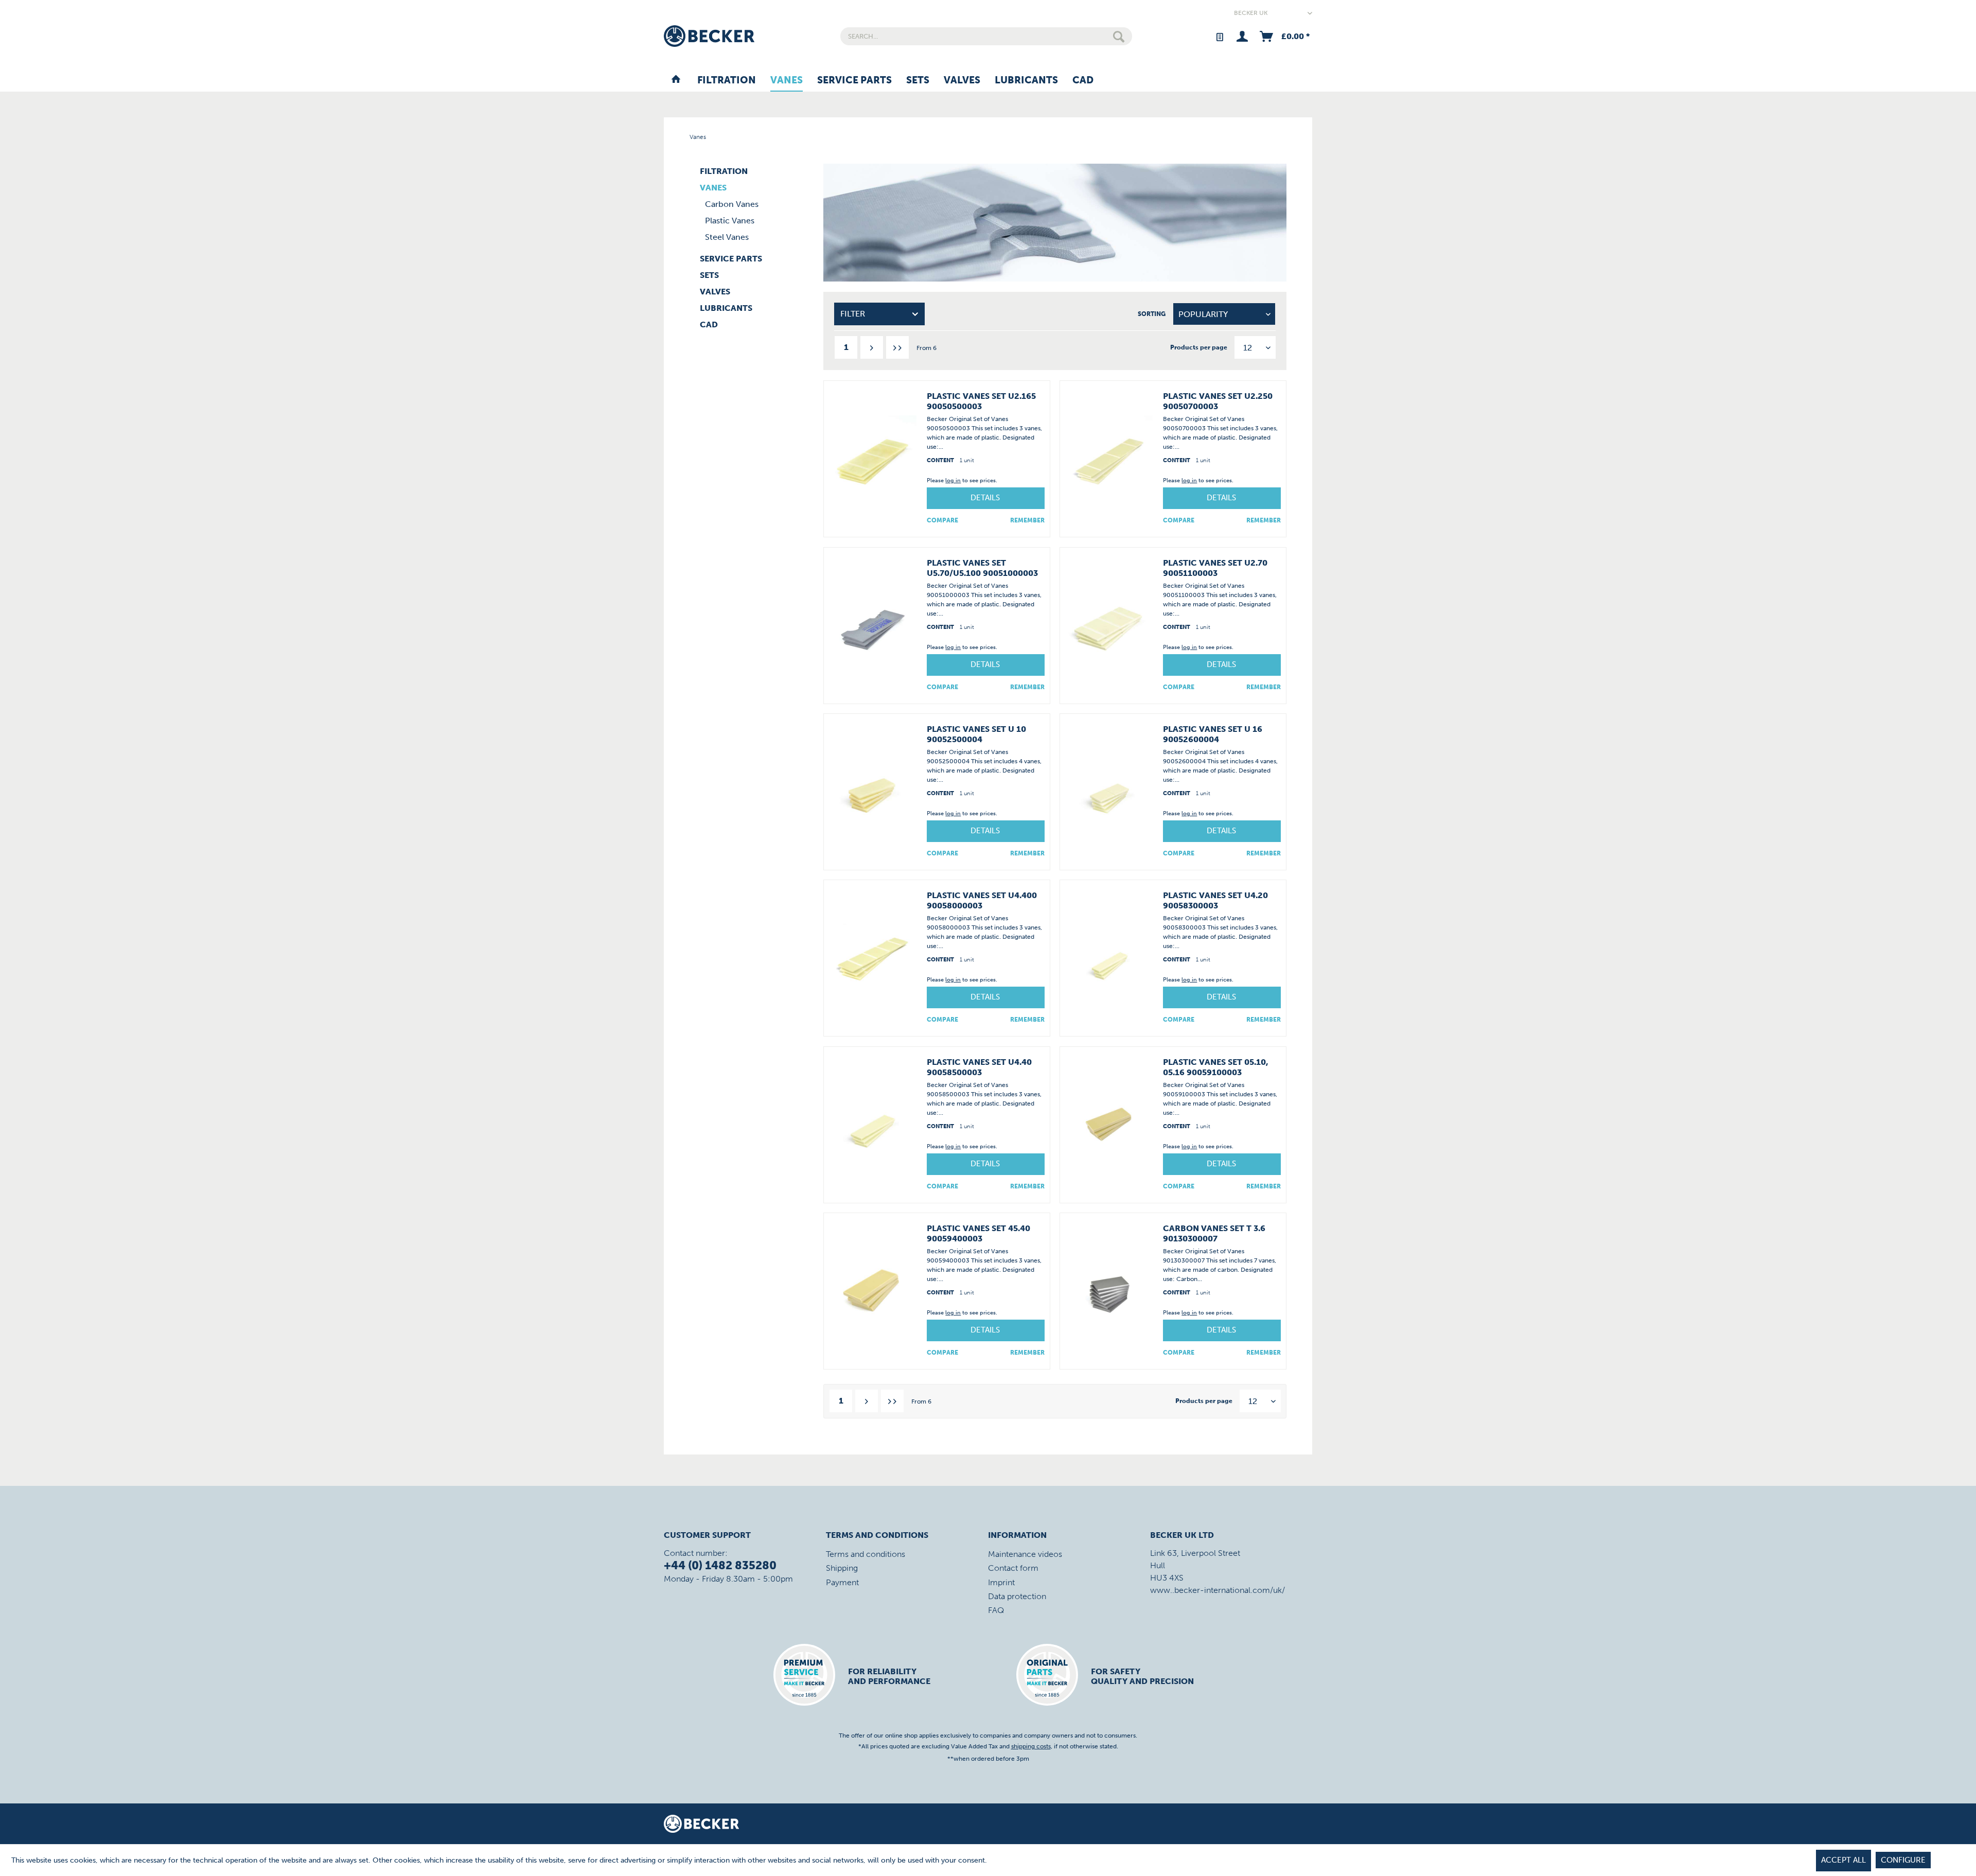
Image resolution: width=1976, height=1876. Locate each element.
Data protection (1017, 1596)
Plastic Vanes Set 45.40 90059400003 (978, 1233)
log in (953, 480)
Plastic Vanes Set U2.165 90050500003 (981, 401)
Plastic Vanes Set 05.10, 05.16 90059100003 (1216, 1067)
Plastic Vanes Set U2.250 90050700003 (1218, 401)
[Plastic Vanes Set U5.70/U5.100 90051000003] (873, 626)
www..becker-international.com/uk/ (1218, 1590)
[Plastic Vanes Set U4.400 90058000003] (873, 958)
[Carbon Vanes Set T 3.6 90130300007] (1109, 1291)
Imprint (1001, 1582)
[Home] (676, 81)
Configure (1903, 1860)
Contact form (1013, 1568)
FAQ (996, 1610)
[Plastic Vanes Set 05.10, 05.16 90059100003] (1109, 1125)
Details (985, 498)
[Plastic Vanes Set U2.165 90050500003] (873, 459)
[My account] (1242, 36)
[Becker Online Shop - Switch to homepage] (709, 36)
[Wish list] (1219, 36)
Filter (853, 314)
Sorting (1152, 314)
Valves (715, 292)
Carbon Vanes (732, 204)
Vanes (713, 188)
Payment (842, 1582)
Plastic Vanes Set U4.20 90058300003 (1215, 900)
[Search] (1119, 36)
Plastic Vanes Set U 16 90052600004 (1213, 734)
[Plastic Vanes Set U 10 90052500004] (873, 792)
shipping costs (1031, 1746)
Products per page (1199, 347)
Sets (709, 275)
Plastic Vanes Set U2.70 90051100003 (1215, 568)
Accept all (1843, 1860)
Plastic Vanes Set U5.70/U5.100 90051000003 (982, 568)
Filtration (724, 171)
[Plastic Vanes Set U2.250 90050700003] (1109, 459)
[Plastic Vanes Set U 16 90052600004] (1109, 792)
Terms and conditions (866, 1554)
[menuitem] (986, 36)
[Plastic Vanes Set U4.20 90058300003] (1109, 958)
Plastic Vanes (730, 221)
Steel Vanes (727, 237)
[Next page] (872, 347)
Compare (942, 520)
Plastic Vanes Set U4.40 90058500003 (979, 1067)
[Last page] (897, 347)
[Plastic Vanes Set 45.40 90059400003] (873, 1291)
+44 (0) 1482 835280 (720, 1565)
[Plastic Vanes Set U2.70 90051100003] (1109, 626)
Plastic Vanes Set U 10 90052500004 (976, 734)
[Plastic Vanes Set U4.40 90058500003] (873, 1125)
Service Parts (731, 259)
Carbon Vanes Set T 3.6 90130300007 (1214, 1233)
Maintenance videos (1025, 1554)
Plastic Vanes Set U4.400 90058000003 (982, 900)
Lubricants (726, 308)
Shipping (842, 1568)
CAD (709, 325)
